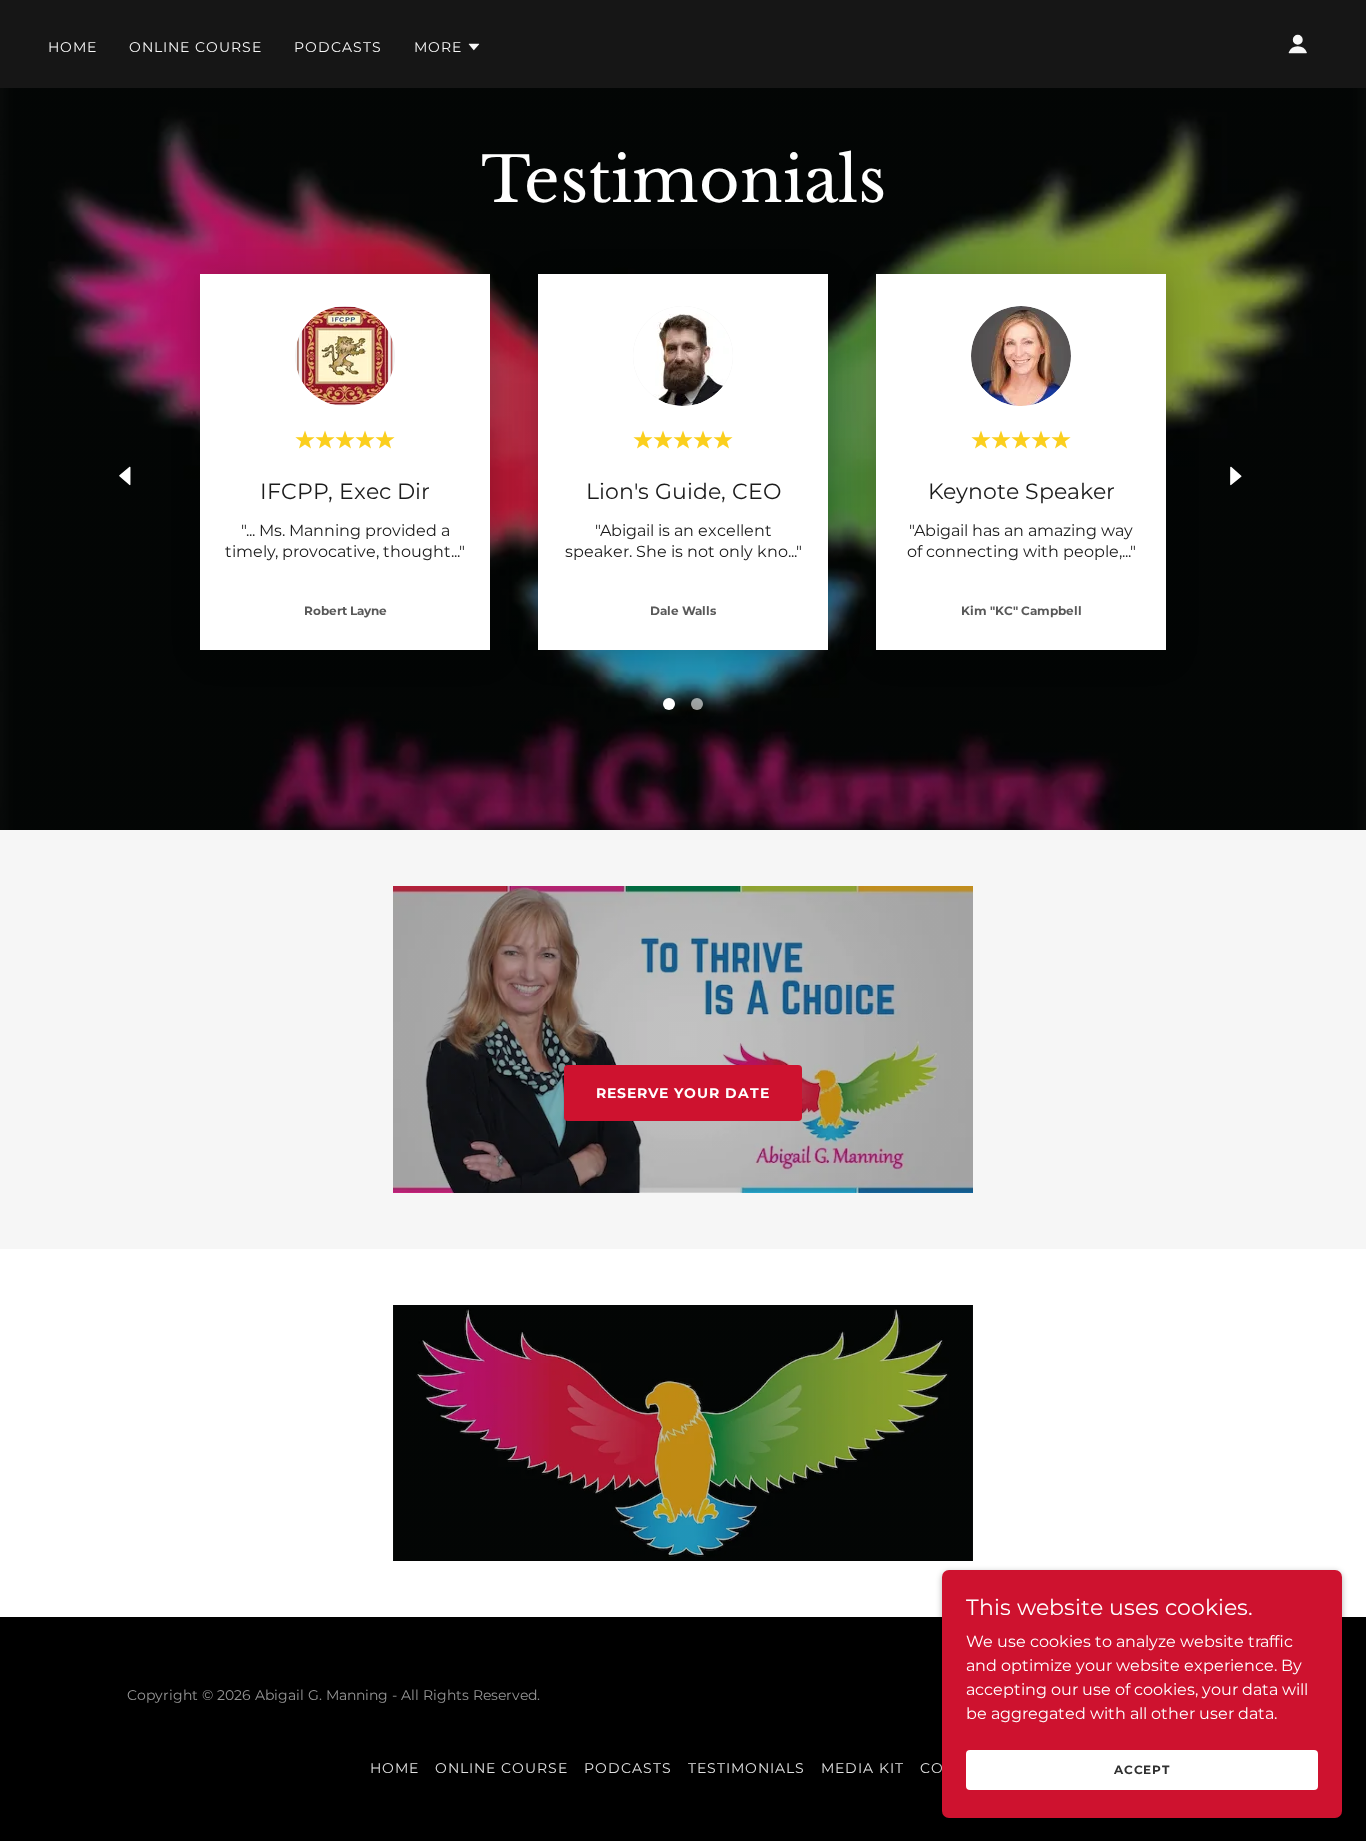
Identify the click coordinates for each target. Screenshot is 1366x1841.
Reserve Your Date (683, 1093)
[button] (448, 47)
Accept (1142, 1769)
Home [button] (394, 1768)
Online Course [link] (195, 47)
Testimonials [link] (746, 1768)
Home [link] (72, 47)
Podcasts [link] (338, 47)
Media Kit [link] (862, 1768)
